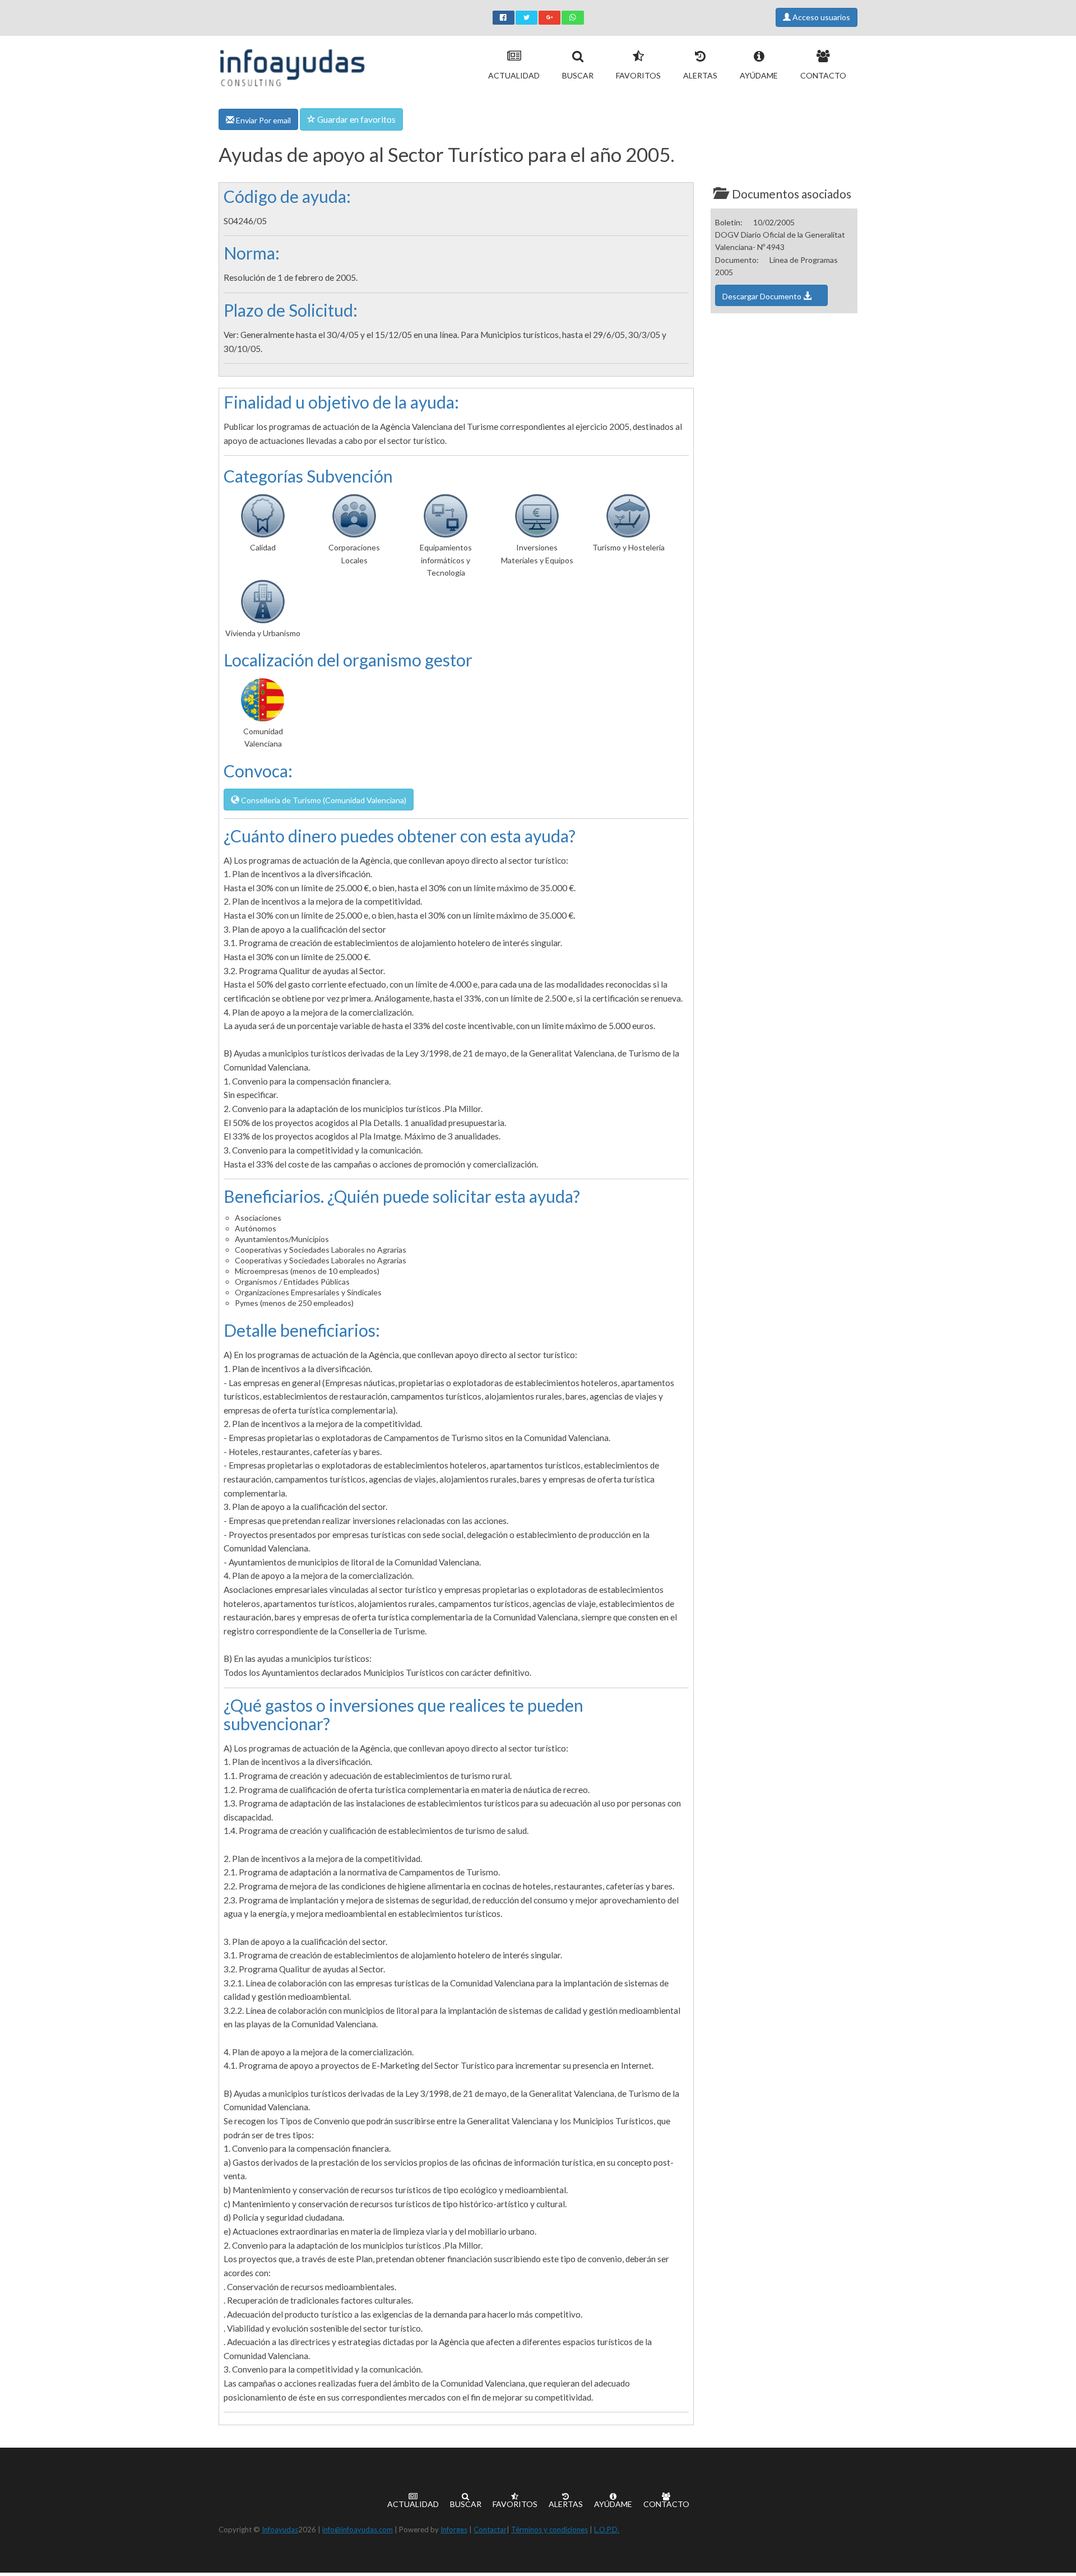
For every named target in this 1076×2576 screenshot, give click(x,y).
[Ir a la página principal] (292, 65)
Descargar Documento (763, 296)
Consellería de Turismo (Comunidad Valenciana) (323, 800)
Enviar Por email (263, 120)
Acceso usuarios (820, 17)
